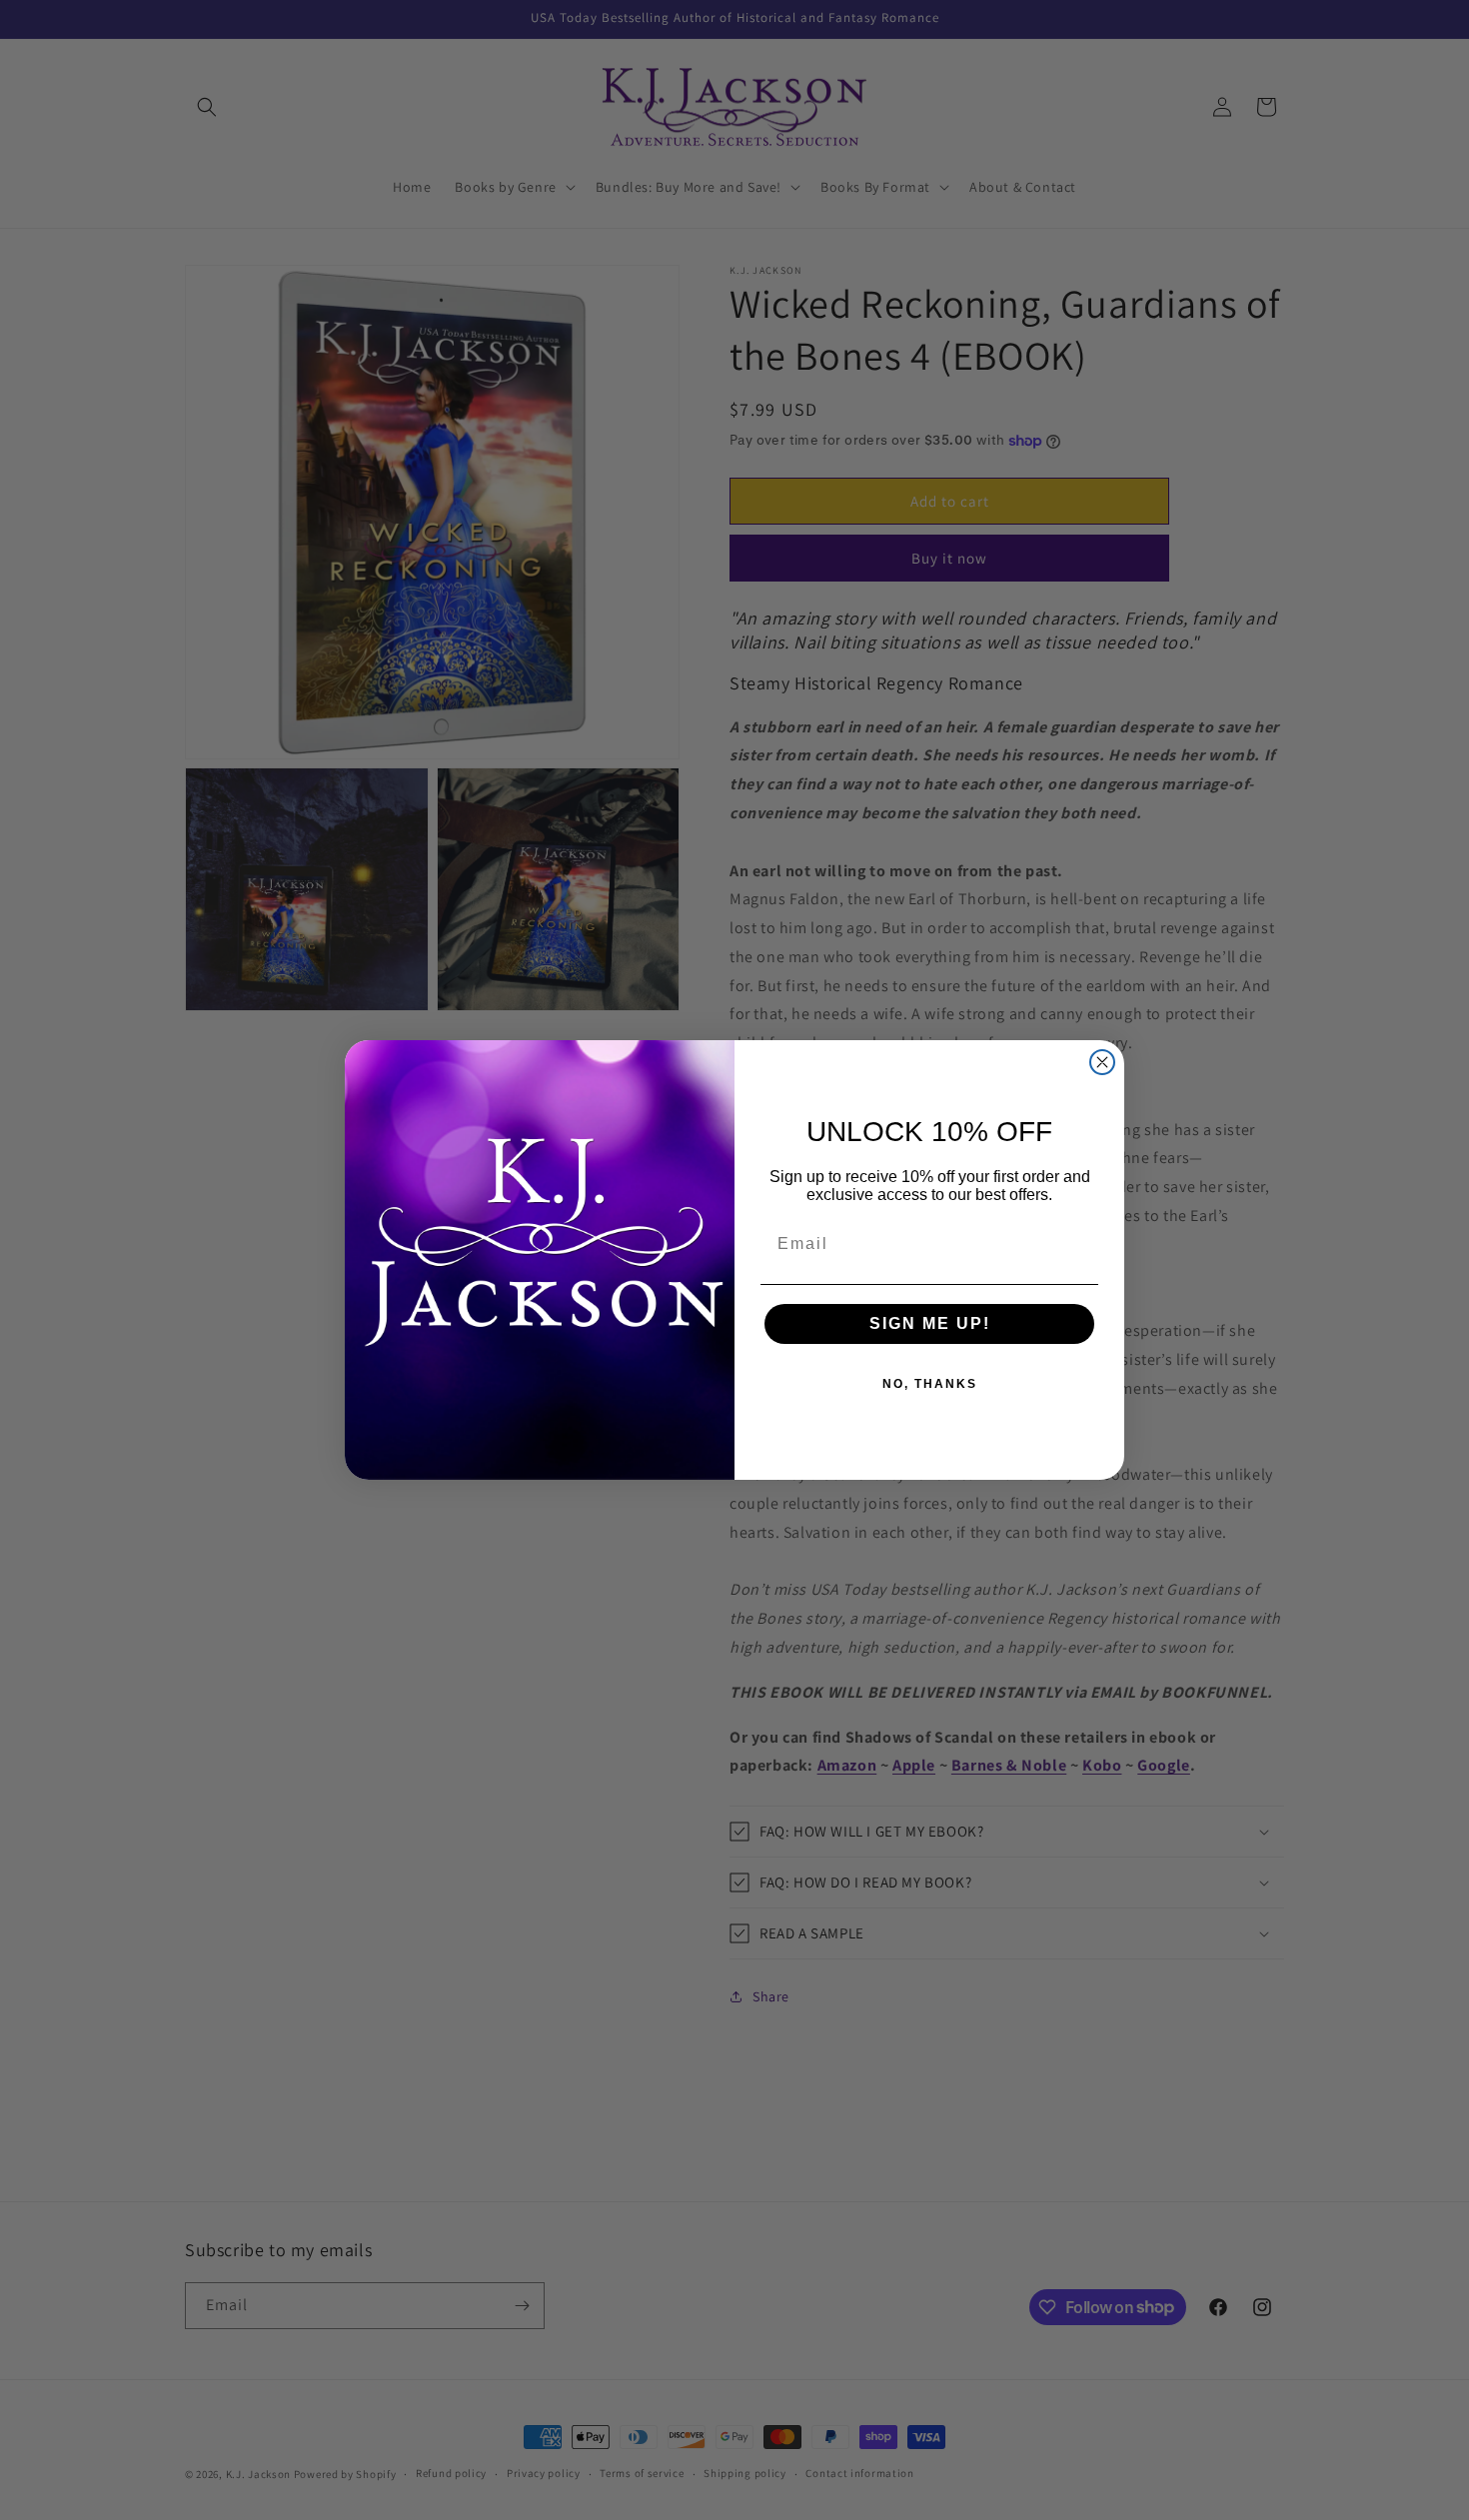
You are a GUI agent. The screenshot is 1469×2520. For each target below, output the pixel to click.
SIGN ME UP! (930, 1323)
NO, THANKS (930, 1384)
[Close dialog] (1102, 1062)
